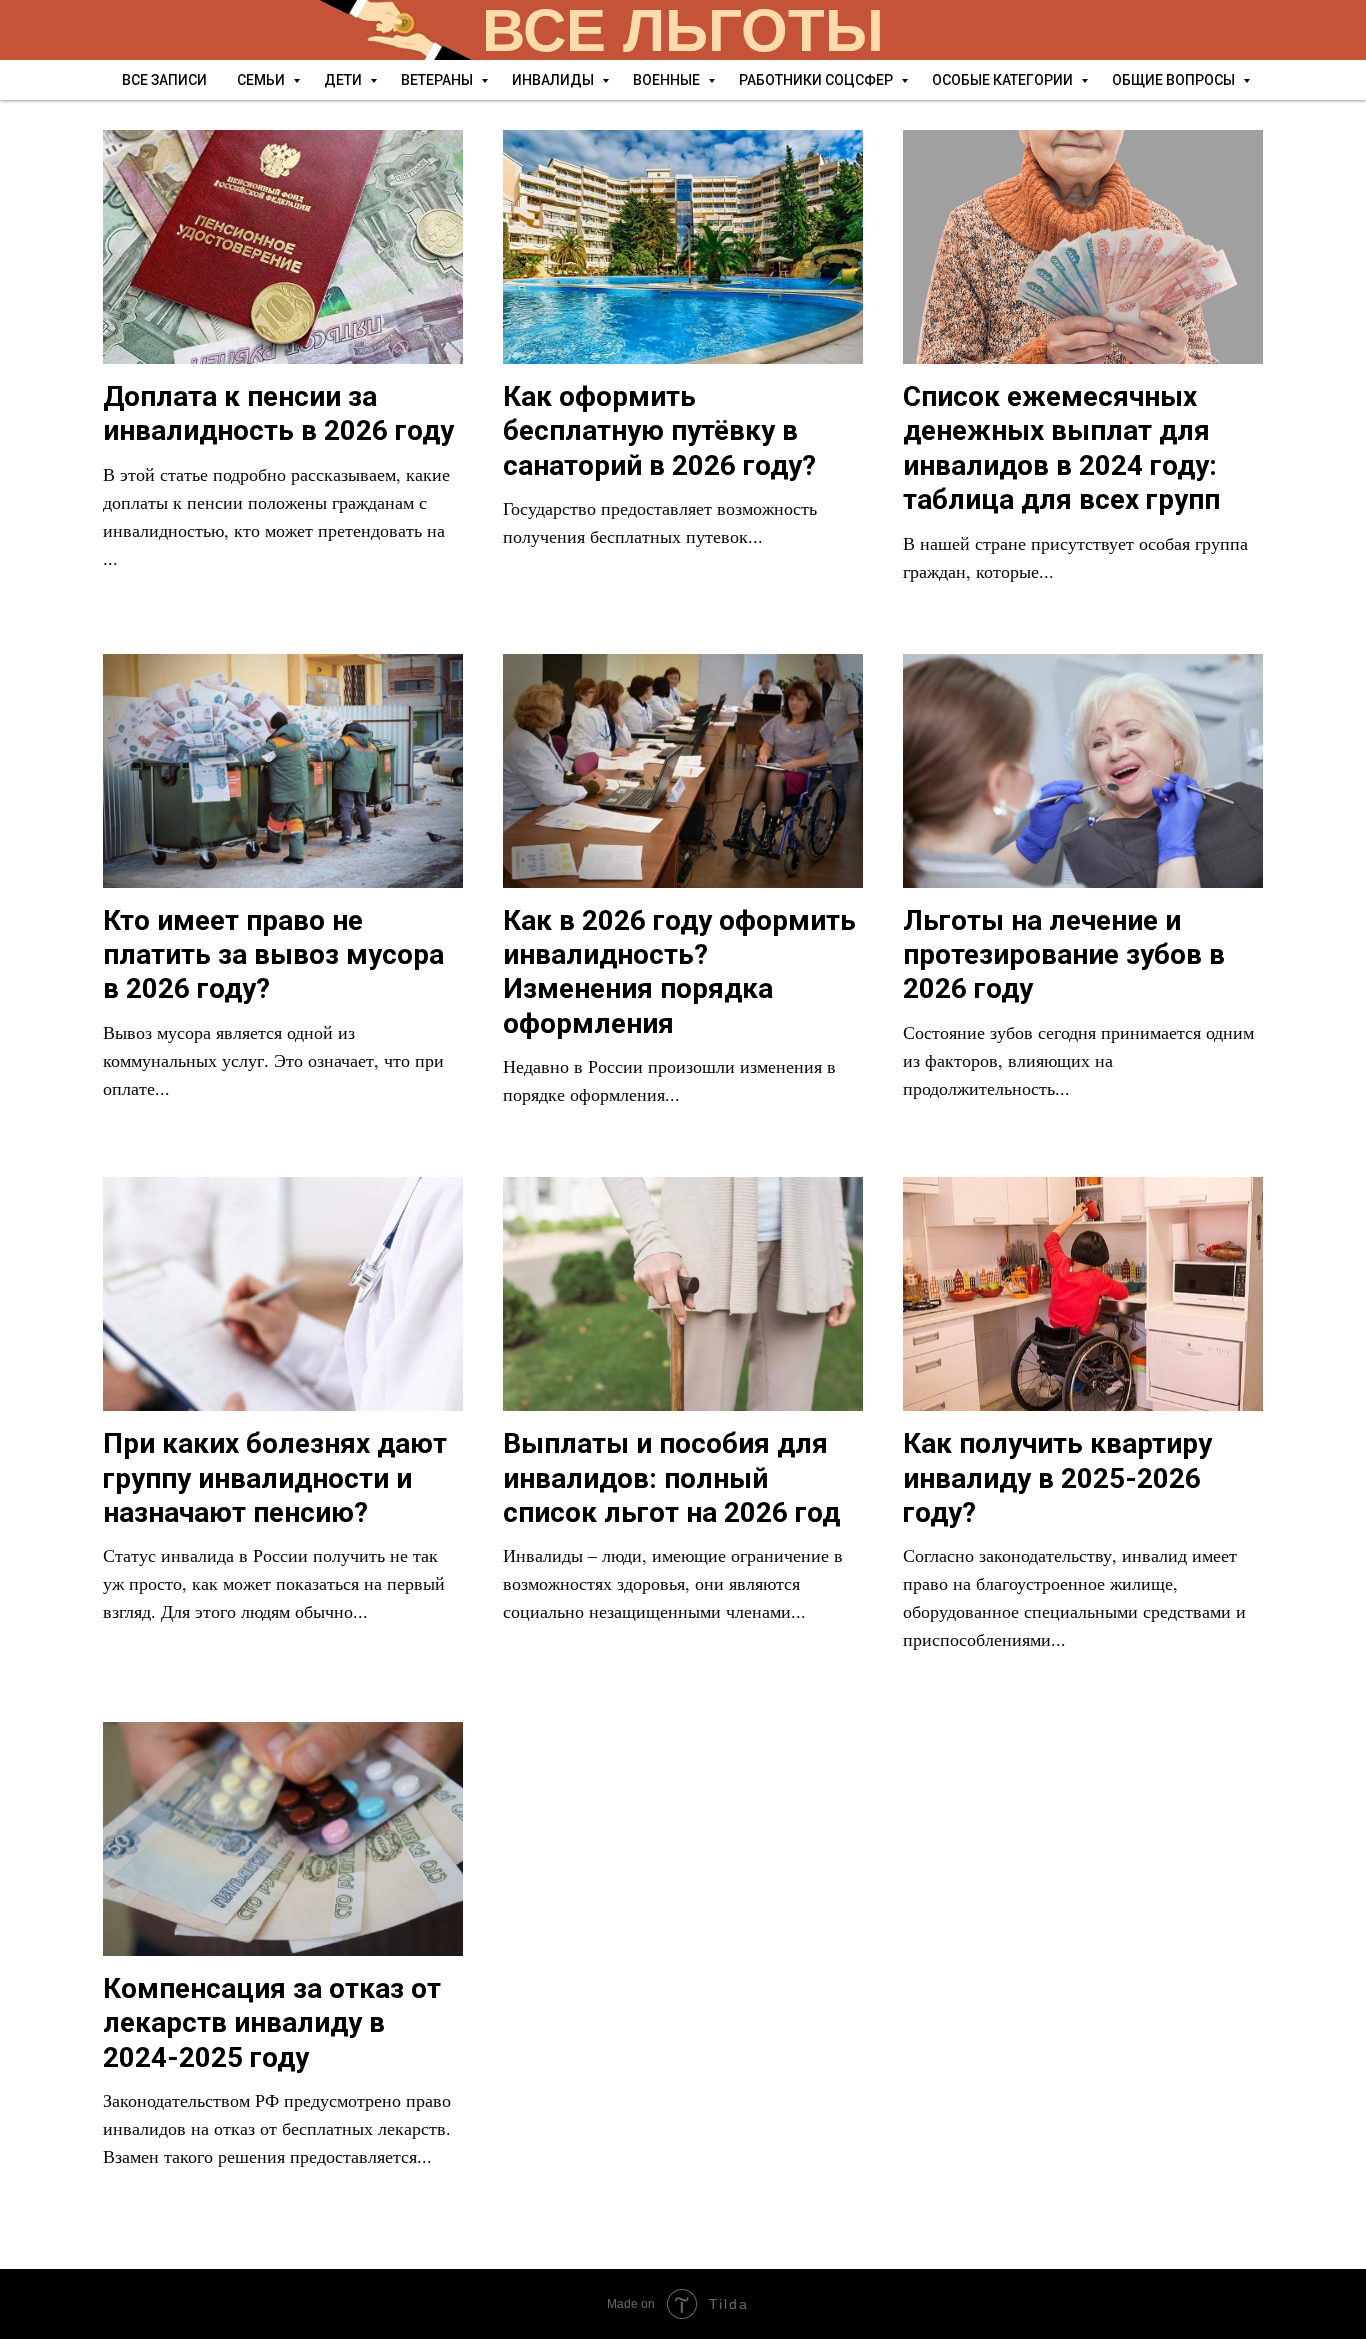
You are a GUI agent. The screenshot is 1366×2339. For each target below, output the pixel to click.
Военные (668, 80)
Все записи (164, 80)
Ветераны (438, 80)
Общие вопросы (1175, 80)
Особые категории (1004, 80)
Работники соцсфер (817, 80)
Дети (344, 80)
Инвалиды (554, 80)
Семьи (262, 80)
